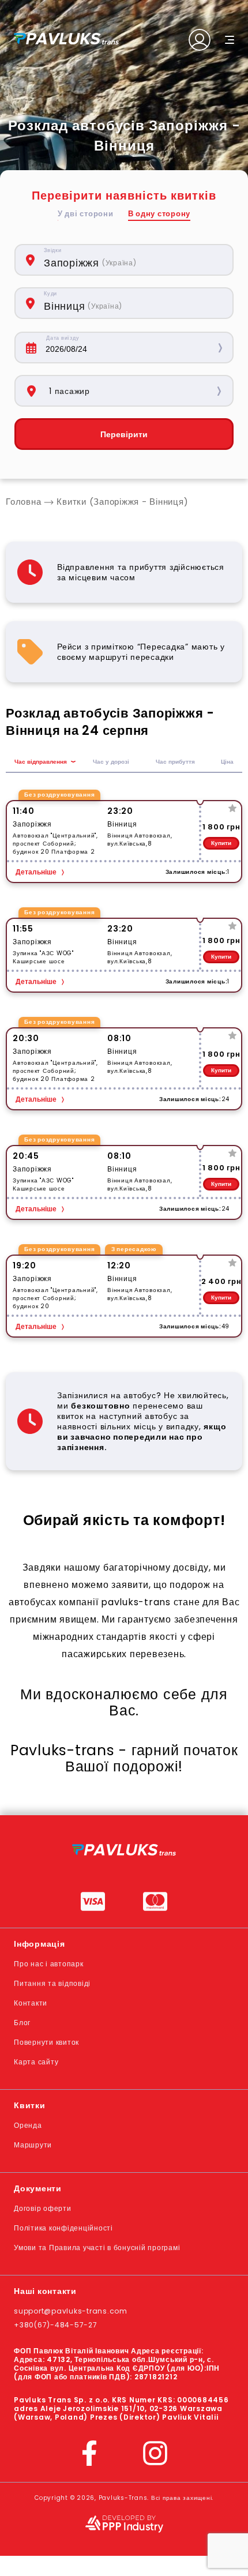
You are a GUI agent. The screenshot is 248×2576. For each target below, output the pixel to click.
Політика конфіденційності (63, 2228)
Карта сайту (36, 2062)
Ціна (227, 762)
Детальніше (36, 872)
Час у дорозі (111, 762)
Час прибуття (175, 762)
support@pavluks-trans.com (71, 2311)
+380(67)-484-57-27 (56, 2325)
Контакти (31, 2003)
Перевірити (124, 434)
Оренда (28, 2125)
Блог (22, 2023)
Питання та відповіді (52, 1983)
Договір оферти (43, 2208)
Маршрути (33, 2145)
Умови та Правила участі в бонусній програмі (97, 2248)
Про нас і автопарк (49, 1964)
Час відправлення (41, 762)
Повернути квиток (46, 2042)
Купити (221, 843)
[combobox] (132, 260)
